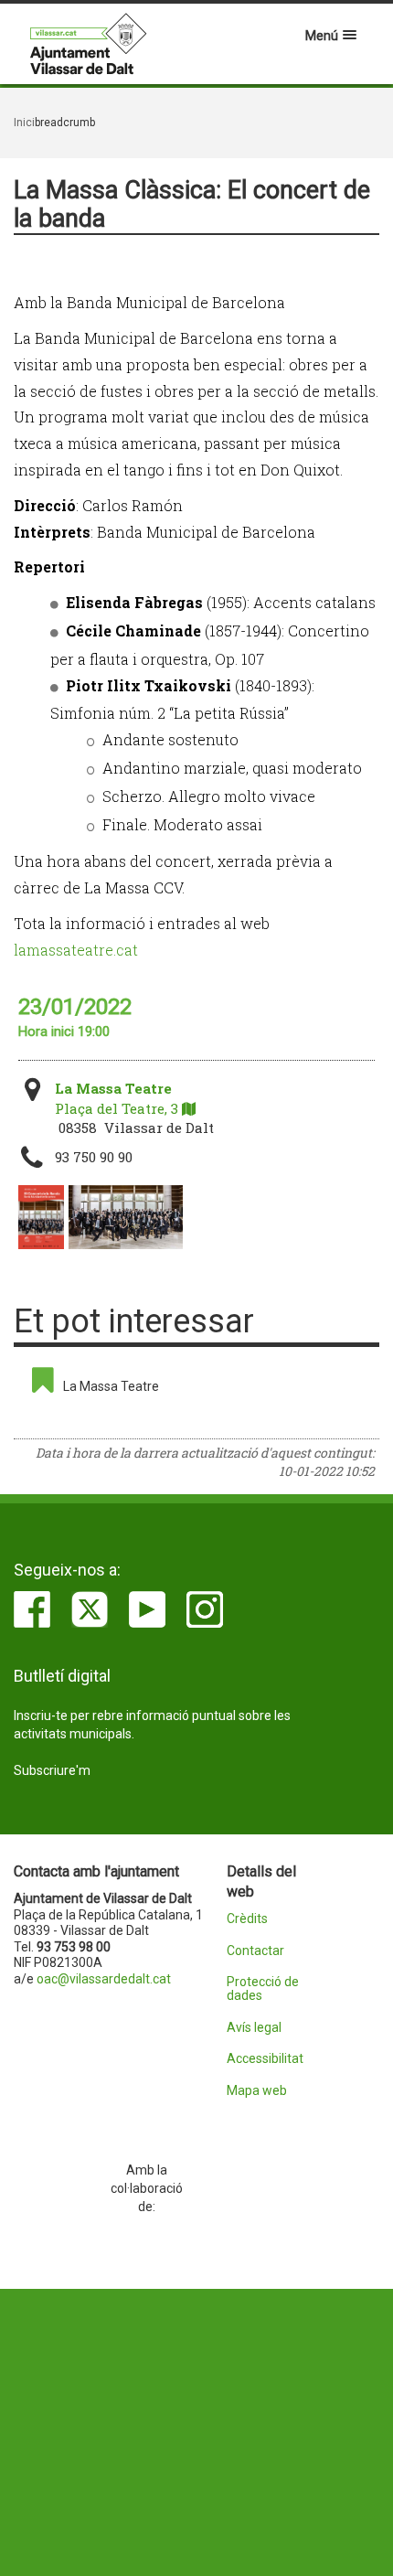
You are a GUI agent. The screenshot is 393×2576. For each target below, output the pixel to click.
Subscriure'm (52, 1770)
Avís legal (254, 2028)
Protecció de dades (263, 1989)
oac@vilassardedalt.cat (104, 1979)
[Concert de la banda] (41, 1217)
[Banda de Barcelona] (126, 1217)
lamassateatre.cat (76, 950)
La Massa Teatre (111, 1386)
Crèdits (247, 1919)
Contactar (255, 1951)
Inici (24, 123)
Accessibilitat (265, 2059)
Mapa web (257, 2091)
